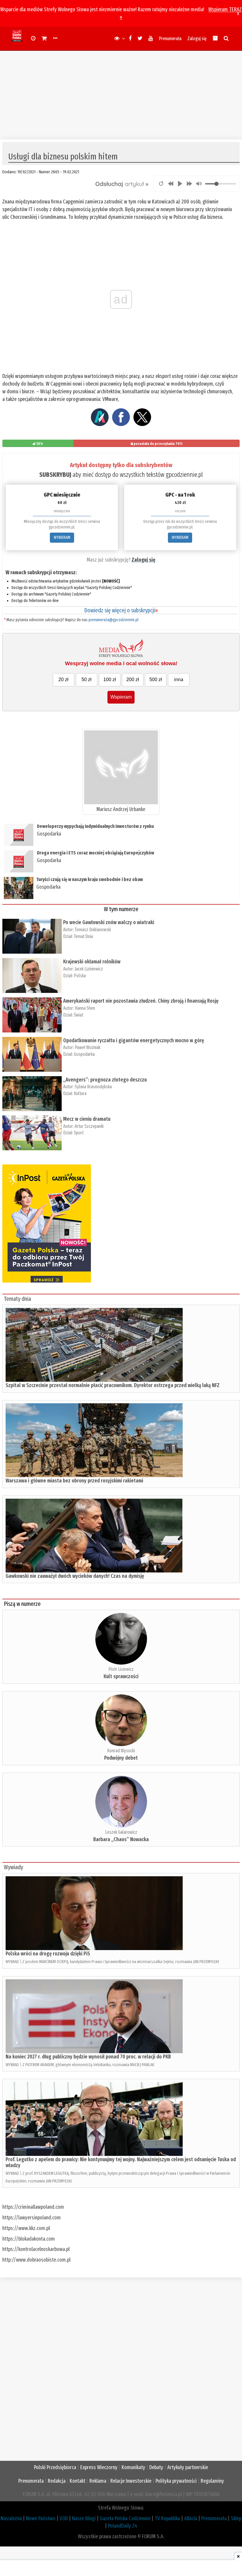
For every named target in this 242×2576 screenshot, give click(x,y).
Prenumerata (170, 39)
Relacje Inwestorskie (131, 2481)
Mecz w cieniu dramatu (87, 1119)
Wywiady (13, 1867)
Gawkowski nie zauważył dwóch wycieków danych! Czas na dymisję (75, 1576)
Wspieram (121, 697)
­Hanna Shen (85, 1008)
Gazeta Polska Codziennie (125, 2518)
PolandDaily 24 (123, 2526)
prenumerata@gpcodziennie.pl (113, 620)
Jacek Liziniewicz (89, 969)
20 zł (63, 680)
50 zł (86, 680)
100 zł (110, 680)
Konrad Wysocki (121, 1751)
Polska (80, 976)
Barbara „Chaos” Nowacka (121, 1839)
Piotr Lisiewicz (121, 1669)
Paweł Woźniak (88, 1047)
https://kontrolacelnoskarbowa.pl (36, 2249)
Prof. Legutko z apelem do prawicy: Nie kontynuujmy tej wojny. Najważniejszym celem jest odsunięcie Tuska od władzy (121, 2162)
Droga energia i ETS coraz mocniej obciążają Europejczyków (95, 853)
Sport (79, 1133)
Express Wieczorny (99, 2467)
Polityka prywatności (176, 2481)
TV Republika (167, 2518)
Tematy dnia (17, 1299)
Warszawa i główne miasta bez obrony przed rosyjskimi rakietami (74, 1481)
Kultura (80, 1093)
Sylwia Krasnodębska (93, 1087)
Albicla (191, 2518)
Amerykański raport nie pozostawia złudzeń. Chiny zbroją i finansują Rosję (141, 1001)
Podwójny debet (121, 1758)
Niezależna (11, 2518)
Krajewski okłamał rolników (92, 962)
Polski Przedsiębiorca (55, 2467)
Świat (79, 1015)
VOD (64, 2518)
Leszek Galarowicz (121, 1832)
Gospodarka (49, 834)
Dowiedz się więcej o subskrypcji (121, 610)
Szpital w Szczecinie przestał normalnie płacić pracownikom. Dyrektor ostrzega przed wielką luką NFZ (113, 1385)
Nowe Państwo (41, 2518)
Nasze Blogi (84, 2518)
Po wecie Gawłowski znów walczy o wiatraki (109, 922)
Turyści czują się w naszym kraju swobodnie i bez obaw (90, 879)
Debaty (156, 2467)
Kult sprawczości (121, 1676)
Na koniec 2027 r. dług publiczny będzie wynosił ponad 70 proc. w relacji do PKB (88, 2057)
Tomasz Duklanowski (93, 930)
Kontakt (77, 2481)
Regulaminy (212, 2481)
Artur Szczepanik (89, 1126)
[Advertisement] (121, 92)
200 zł (133, 680)
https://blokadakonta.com (29, 2239)
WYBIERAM (62, 537)
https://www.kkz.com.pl (26, 2228)
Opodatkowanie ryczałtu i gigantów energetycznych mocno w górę (134, 1040)
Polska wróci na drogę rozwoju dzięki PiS (48, 1954)
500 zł (156, 680)
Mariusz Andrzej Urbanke (121, 809)
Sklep (236, 2518)
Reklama (98, 2481)
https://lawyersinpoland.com (32, 2218)
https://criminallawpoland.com (33, 2207)
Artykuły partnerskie (188, 2467)
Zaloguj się (197, 39)
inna (179, 680)
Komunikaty (133, 2467)
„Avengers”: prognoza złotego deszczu (105, 1080)
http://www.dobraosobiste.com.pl (36, 2260)
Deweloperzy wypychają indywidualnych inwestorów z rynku (95, 826)
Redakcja (57, 2481)
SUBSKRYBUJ (55, 475)
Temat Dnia (83, 936)
